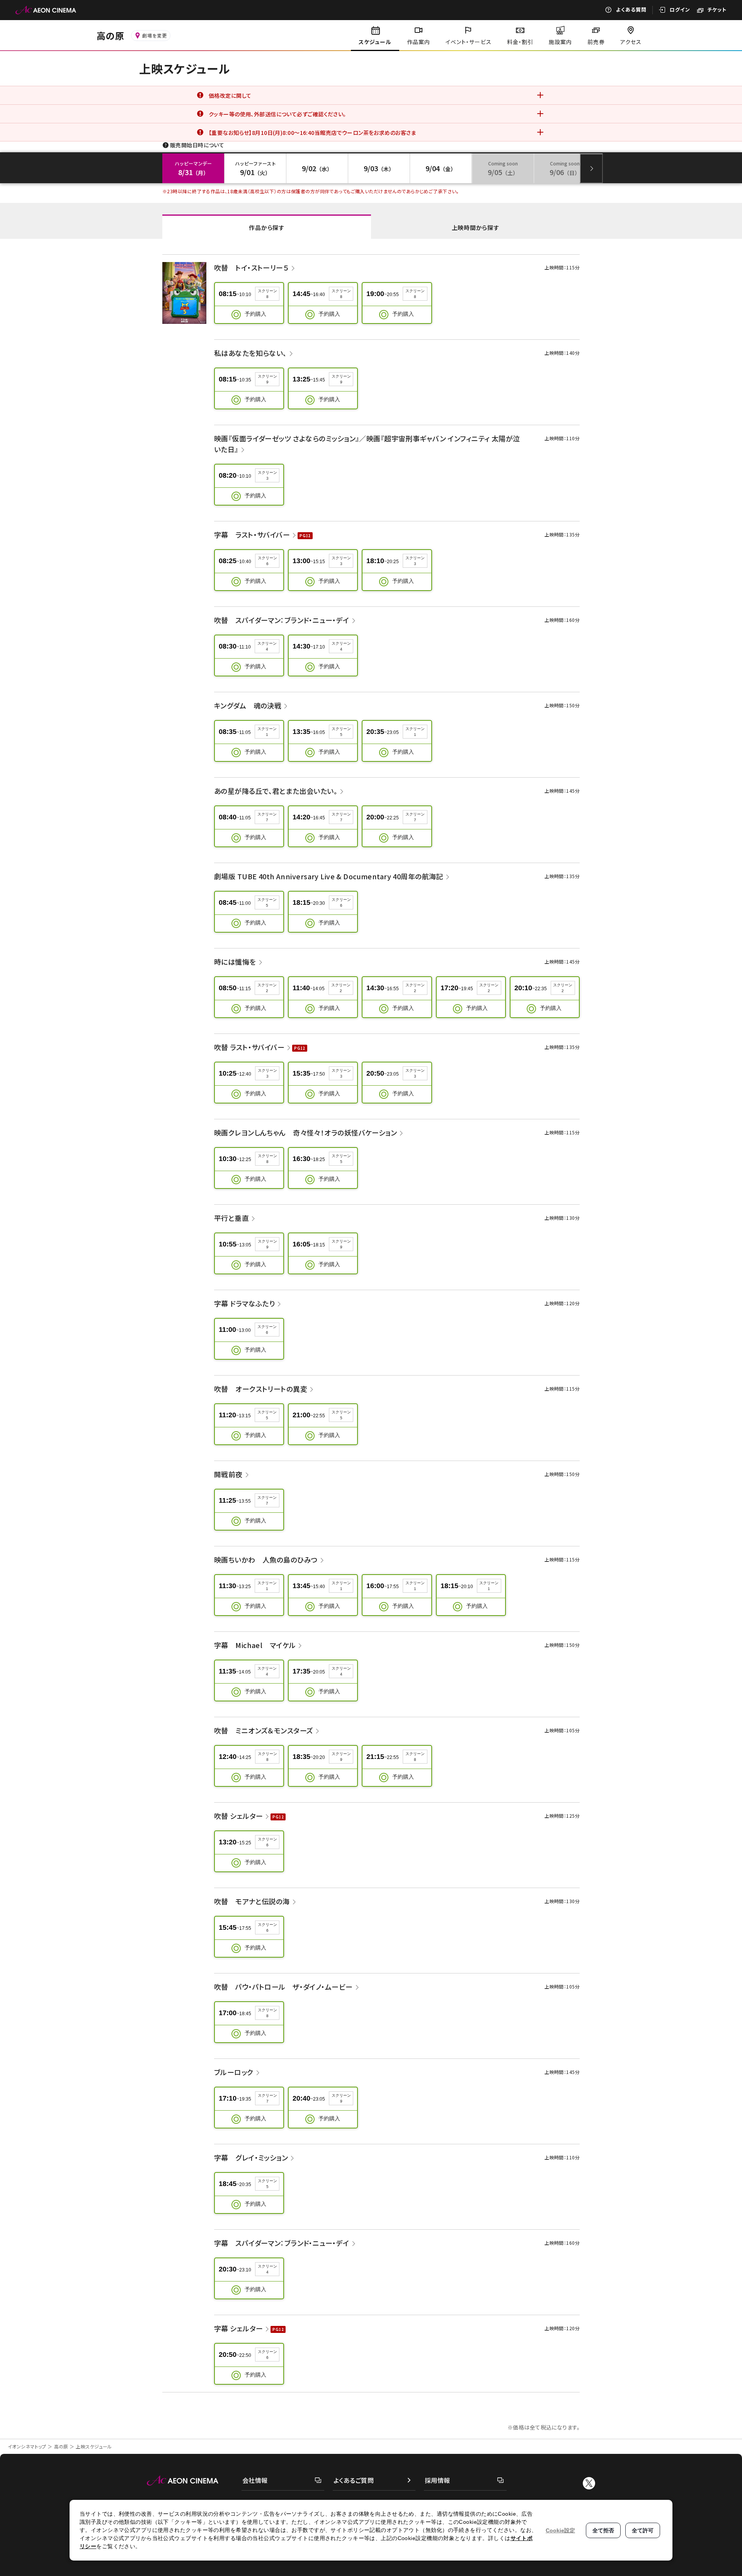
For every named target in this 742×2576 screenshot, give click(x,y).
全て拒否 (603, 2530)
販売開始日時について (197, 145)
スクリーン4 (267, 646)
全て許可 (643, 2530)
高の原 (61, 2446)
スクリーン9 (267, 379)
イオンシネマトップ (27, 2446)
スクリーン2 (267, 988)
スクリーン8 (267, 294)
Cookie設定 (560, 2530)
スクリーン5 (341, 732)
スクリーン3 (267, 475)
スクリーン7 (267, 817)
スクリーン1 (267, 732)
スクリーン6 (267, 561)
